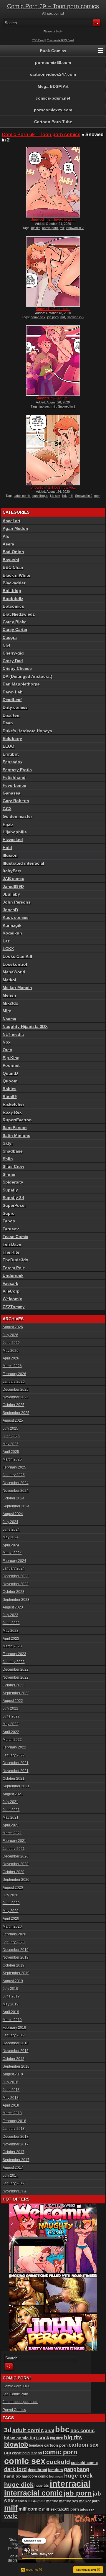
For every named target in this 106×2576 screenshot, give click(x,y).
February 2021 (14, 1841)
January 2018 (14, 2129)
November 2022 (16, 1677)
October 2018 (14, 2059)
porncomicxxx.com (53, 110)
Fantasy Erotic (17, 770)
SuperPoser (14, 1205)
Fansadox (13, 762)
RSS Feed (38, 40)
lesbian (21, 2501)
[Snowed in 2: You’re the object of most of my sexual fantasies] (53, 361)
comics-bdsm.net (53, 98)
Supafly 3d (13, 1198)
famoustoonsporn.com (20, 2402)
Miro (7, 1011)
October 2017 (14, 2152)
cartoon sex (83, 2445)
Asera (8, 544)
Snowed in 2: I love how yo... (53, 487)
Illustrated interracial (23, 863)
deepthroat (37, 2470)
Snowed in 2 (75, 228)
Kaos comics (16, 917)
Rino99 (10, 1097)
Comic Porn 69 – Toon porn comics (53, 6)
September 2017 (16, 2160)
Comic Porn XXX (16, 2386)
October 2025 (14, 1405)
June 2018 (11, 2090)
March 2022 (12, 1740)
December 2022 (16, 1669)
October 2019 (14, 1965)
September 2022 (16, 1693)
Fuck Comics (53, 51)
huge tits (42, 2485)
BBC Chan (13, 567)
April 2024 (11, 1545)
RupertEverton (17, 1120)
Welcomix (12, 1299)
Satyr (8, 1143)
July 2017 (10, 2175)
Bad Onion (13, 552)
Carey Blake (15, 622)
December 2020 (16, 1856)
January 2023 (14, 1662)
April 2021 (11, 1825)
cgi (8, 2453)
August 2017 (13, 2168)
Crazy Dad (13, 661)
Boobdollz (13, 599)
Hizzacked (13, 840)
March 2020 (12, 1926)
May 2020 (11, 1911)
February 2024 (14, 1561)
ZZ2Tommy (14, 1307)
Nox (7, 1042)
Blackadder (14, 583)
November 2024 (16, 1491)
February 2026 (14, 1374)
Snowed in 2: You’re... (53, 398)
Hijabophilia (15, 832)
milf (62, 228)
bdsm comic (16, 2438)
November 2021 (16, 1771)
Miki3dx (10, 1003)
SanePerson (15, 1128)
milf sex (49, 2509)
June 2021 (11, 1810)
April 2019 (11, 2012)
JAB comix (13, 879)
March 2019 (12, 2020)
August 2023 (13, 1607)
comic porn (50, 228)
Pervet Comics (14, 2410)
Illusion (10, 855)
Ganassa (11, 793)
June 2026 (11, 1343)
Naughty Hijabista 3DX (25, 1026)
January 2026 (14, 1382)
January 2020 (14, 1942)
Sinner (9, 1174)
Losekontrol (15, 964)
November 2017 (16, 2144)
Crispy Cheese (17, 668)
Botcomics (13, 606)
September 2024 (16, 1506)
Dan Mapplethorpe (21, 684)
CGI (6, 645)
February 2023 (14, 1654)
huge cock (78, 2476)
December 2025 (16, 1390)
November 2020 (16, 1864)
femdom (56, 2470)
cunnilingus (40, 496)
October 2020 (14, 1872)
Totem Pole (14, 1268)
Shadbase (13, 1151)
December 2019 (16, 1950)
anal (49, 2430)
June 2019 (11, 1996)
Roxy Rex (12, 1112)
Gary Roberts (16, 801)
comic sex (38, 317)
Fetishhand (14, 777)
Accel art (11, 521)
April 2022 (11, 1732)
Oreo (8, 1050)
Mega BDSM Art (53, 86)
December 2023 (16, 1576)
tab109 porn (68, 2509)
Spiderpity (13, 1182)
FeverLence (14, 785)
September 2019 (16, 1973)
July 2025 (10, 1428)
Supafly (10, 1190)
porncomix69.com (53, 62)
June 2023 (11, 1623)
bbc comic (82, 2431)
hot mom (56, 2476)
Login (59, 32)
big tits (36, 228)
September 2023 (16, 1600)
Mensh (9, 995)
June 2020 (11, 1903)
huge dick (19, 2484)
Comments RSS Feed (60, 40)
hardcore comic (35, 2476)
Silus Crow (13, 1166)
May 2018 (11, 2098)
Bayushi (11, 560)
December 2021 (16, 1763)
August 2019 (13, 1981)
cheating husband (27, 2453)
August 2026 (13, 1327)
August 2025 (13, 1420)
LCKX (8, 949)
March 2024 (12, 1553)
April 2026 (11, 1358)
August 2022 (13, 1701)
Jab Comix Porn (15, 2394)
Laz (6, 941)
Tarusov (11, 1229)
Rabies (10, 1089)
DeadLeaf (12, 700)
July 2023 (10, 1615)
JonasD (10, 910)
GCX (7, 809)
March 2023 (12, 1646)
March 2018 (12, 2113)
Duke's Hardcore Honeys (27, 731)
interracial (70, 2484)
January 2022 (14, 1755)
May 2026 (11, 1351)
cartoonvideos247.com (53, 74)
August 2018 (13, 2074)
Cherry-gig (13, 653)
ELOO (9, 746)
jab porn (53, 317)
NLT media (13, 1034)
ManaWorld (14, 972)
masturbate (37, 2501)
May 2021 (11, 1817)
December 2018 (16, 2043)
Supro (9, 1213)
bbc (62, 2430)
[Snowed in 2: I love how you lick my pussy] (53, 450)
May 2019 (11, 2004)
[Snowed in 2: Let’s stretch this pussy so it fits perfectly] (53, 271)
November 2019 (16, 1957)
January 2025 (14, 1475)
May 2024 (11, 1537)
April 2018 (11, 2105)
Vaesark (10, 1283)
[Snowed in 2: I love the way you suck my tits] (53, 182)
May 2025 (11, 1444)
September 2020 (16, 1880)
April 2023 (11, 1639)
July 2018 (10, 2082)
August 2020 (13, 1888)
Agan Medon (15, 528)
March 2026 (12, 1366)
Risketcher (13, 1104)
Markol (9, 980)
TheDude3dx (15, 1260)
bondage (36, 2445)
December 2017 (16, 2137)
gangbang (77, 2469)
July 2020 (10, 1895)
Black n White (16, 575)
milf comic (30, 2509)
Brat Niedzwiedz (19, 614)
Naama (9, 1019)
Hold (7, 848)
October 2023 (14, 1592)
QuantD (10, 1073)
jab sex (45, 406)
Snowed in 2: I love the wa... (53, 220)
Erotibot (11, 754)
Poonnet (11, 1065)
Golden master (17, 816)
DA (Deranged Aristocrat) (28, 676)
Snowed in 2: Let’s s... (53, 309)
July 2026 (10, 1335)
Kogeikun (12, 933)
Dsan (8, 723)
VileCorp (11, 1291)
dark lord (15, 2469)
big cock (39, 2438)
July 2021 (10, 1802)
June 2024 (11, 1530)
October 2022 (14, 1685)
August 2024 (13, 1514)
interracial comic (33, 2493)
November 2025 (16, 1397)
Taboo (9, 1221)
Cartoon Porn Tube (53, 122)
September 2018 (16, 2066)
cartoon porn (56, 2445)
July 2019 (10, 1989)
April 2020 (11, 1919)
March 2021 (12, 1833)
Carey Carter (15, 629)
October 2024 (14, 1498)
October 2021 (14, 1779)
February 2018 (14, 2121)
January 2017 (14, 2183)
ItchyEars (12, 871)
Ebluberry (12, 739)
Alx (6, 536)
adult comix (23, 496)
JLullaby (11, 894)
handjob (13, 2476)
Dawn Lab (13, 692)
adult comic (28, 2430)
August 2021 (13, 1794)
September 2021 (16, 1786)
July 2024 (10, 1522)
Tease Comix (15, 1237)
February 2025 (14, 1467)
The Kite (11, 1252)
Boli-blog (12, 591)
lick (64, 496)
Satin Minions (16, 1135)
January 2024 (14, 1568)
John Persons (17, 902)
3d (8, 2430)
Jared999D (13, 886)
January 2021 (14, 1849)
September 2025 (16, 1413)
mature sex (69, 2501)
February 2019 (14, 2028)
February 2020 (14, 1934)
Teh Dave (12, 1244)
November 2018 (16, 2051)
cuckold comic (84, 2463)
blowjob (16, 2444)
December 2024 (16, 1483)
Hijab (8, 824)
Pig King (11, 1058)
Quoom (10, 1081)
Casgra (10, 637)
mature (52, 2501)
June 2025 (11, 1436)
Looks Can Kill (17, 956)
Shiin (8, 1159)
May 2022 (11, 1724)
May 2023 (11, 1631)
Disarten (11, 715)
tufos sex (87, 2509)
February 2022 (14, 1747)
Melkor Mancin (17, 988)
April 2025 (11, 1452)
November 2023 (16, 1584)
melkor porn (89, 2501)
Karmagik (12, 925)
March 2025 (12, 1459)
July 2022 (10, 1708)
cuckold (58, 2462)
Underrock (13, 1275)
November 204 (15, 2191)
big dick (57, 2438)
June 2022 (11, 1716)
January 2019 (14, 2035)
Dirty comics (15, 707)
